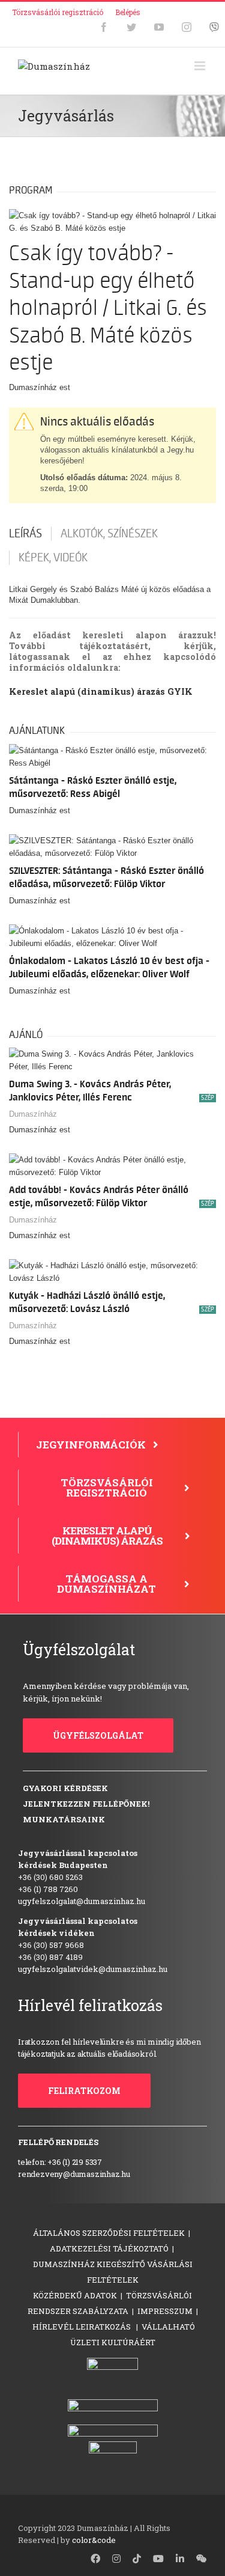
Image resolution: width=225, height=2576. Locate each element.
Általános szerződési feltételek (109, 2233)
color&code (94, 2540)
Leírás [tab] (25, 534)
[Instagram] (187, 27)
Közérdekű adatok (75, 2295)
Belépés (128, 12)
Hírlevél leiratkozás (82, 2327)
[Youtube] (159, 27)
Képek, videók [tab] (53, 558)
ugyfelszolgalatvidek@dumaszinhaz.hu (93, 1969)
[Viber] (214, 27)
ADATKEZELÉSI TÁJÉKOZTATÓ (109, 2248)
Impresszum (165, 2311)
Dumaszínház (33, 1114)
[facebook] (95, 2559)
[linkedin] (180, 2559)
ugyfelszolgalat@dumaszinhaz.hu (82, 1901)
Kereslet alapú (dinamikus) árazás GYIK (101, 691)
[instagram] (116, 2559)
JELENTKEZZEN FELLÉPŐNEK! (86, 1804)
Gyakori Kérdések (65, 1788)
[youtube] (158, 2559)
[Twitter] (131, 27)
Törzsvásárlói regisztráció (58, 12)
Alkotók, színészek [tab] (109, 534)
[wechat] (202, 2559)
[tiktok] (137, 2559)
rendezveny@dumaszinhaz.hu (74, 2174)
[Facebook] (104, 27)
